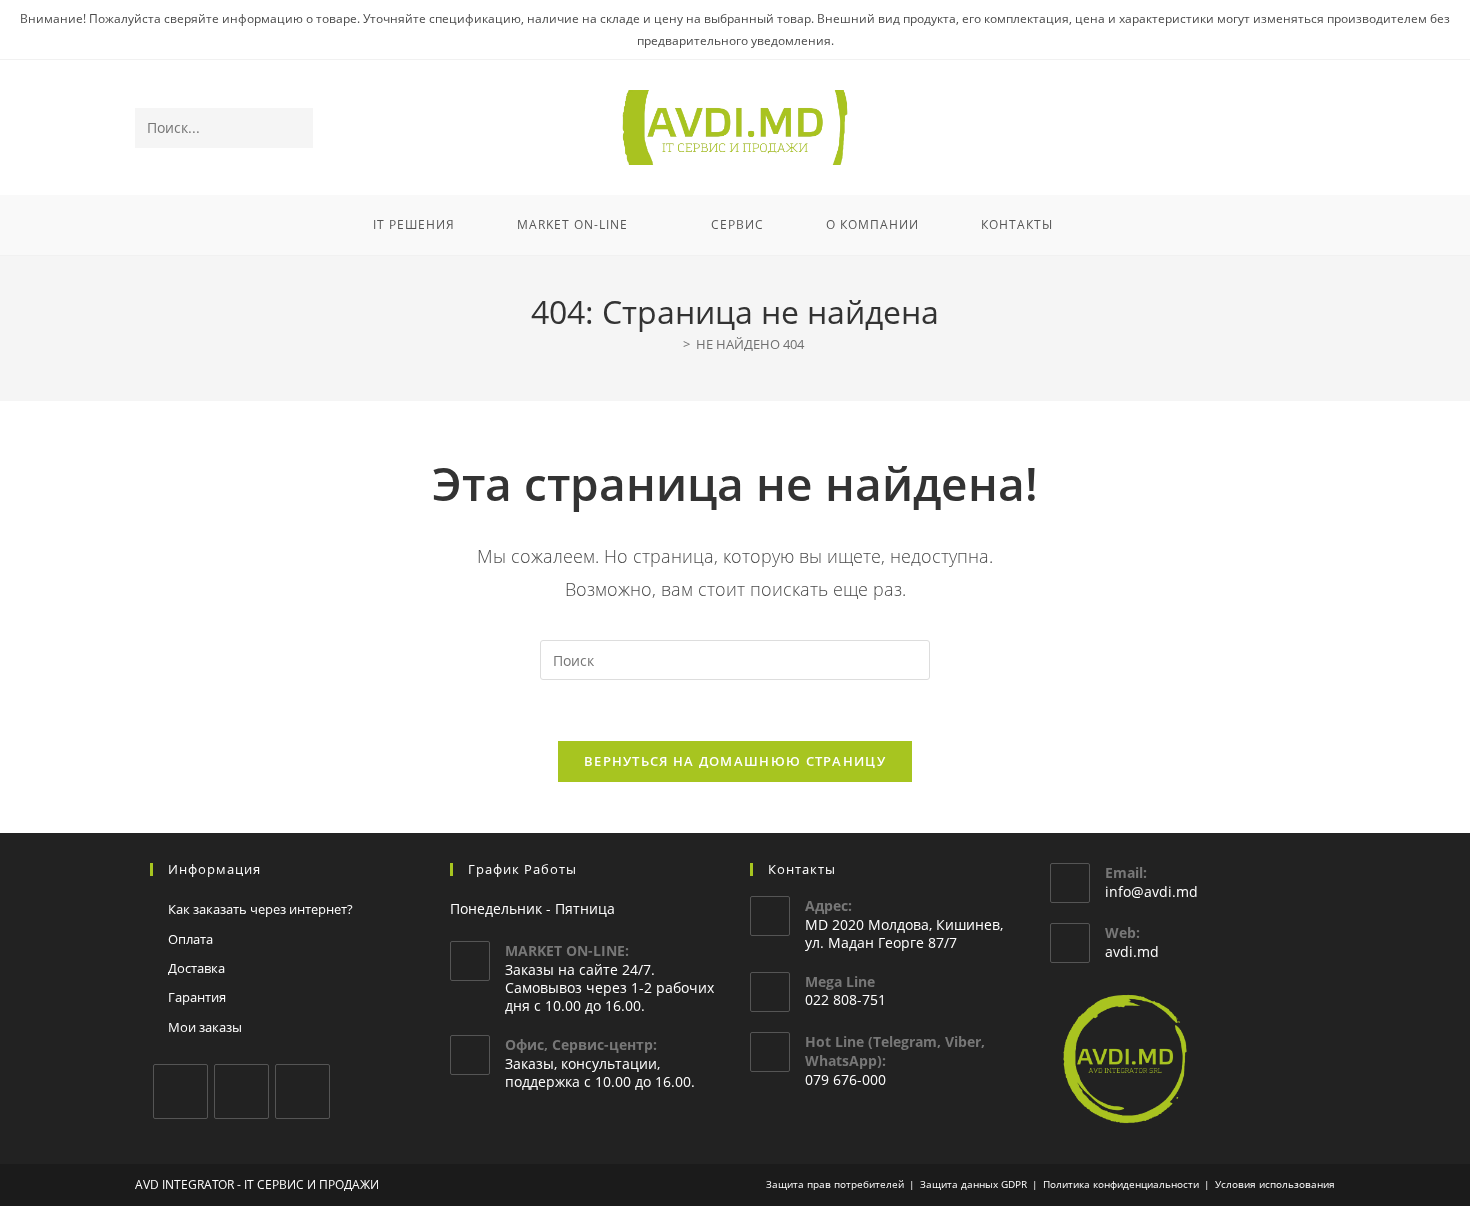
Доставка (196, 968)
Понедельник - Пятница (532, 908)
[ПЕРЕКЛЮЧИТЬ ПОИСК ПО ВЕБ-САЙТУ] (1110, 225)
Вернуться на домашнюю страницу (735, 761)
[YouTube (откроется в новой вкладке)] (1294, 128)
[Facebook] (180, 1091)
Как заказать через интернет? (260, 909)
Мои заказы (205, 1027)
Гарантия (197, 997)
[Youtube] (302, 1091)
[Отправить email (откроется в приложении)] (1321, 128)
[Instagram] (241, 1091)
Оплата (190, 939)
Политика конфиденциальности (1121, 1184)
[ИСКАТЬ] (294, 128)
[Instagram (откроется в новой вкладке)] (1267, 128)
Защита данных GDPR (973, 1184)
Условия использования (1275, 1184)
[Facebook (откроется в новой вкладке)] (1240, 128)
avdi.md (1132, 951)
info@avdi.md (1151, 891)
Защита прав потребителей (835, 1184)
